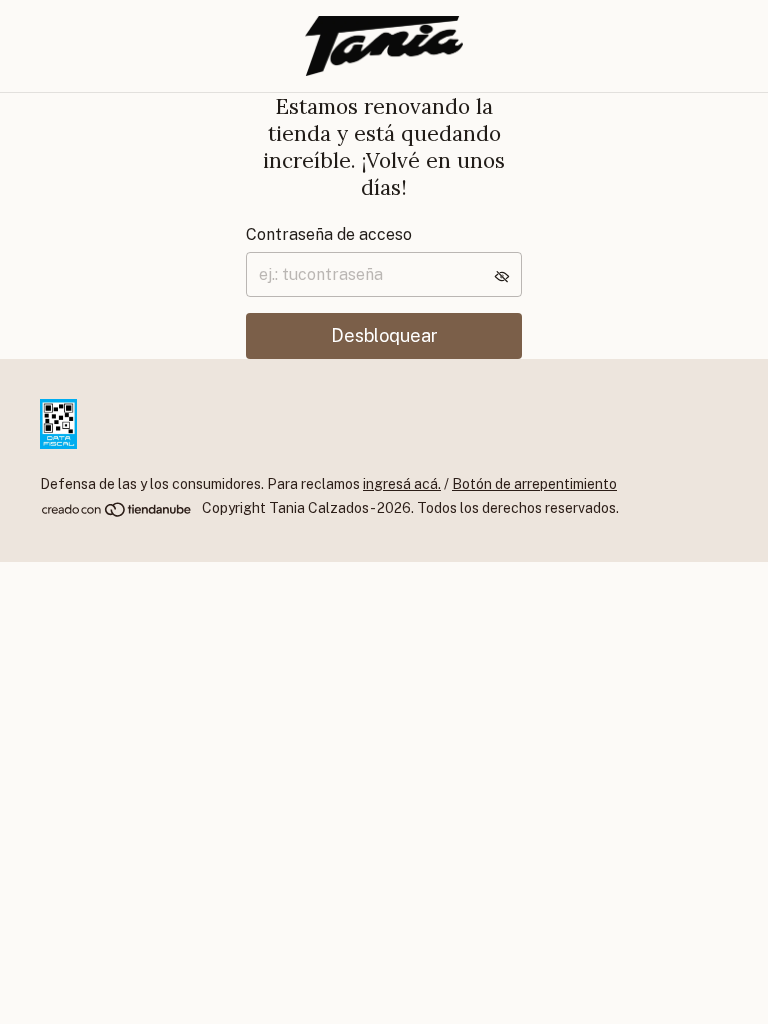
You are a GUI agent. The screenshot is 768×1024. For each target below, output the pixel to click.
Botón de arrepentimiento (534, 484)
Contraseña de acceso (329, 234)
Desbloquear (384, 335)
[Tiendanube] (117, 514)
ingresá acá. (402, 484)
